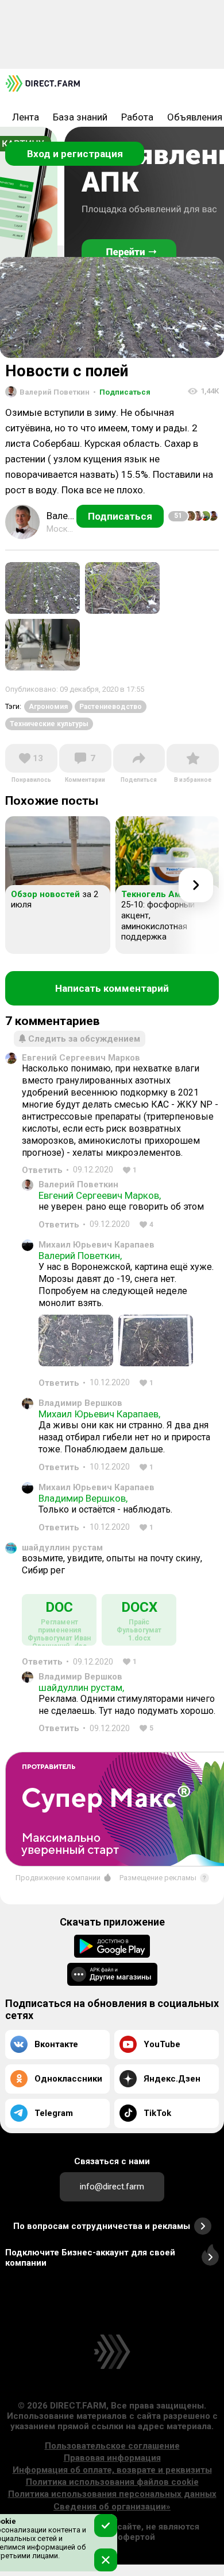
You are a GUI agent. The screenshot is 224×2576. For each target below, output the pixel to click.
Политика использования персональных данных (112, 2494)
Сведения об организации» (112, 2507)
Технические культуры (49, 724)
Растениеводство (111, 707)
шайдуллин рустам (62, 1548)
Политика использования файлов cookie (112, 2482)
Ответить (42, 1170)
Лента (26, 117)
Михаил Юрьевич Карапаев (96, 1245)
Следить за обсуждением (84, 1039)
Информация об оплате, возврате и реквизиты (112, 2470)
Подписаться (122, 392)
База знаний (80, 117)
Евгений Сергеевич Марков (81, 1058)
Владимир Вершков (80, 1403)
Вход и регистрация (75, 154)
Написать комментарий (112, 988)
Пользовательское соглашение (112, 2446)
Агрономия (48, 707)
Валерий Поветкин (78, 1184)
